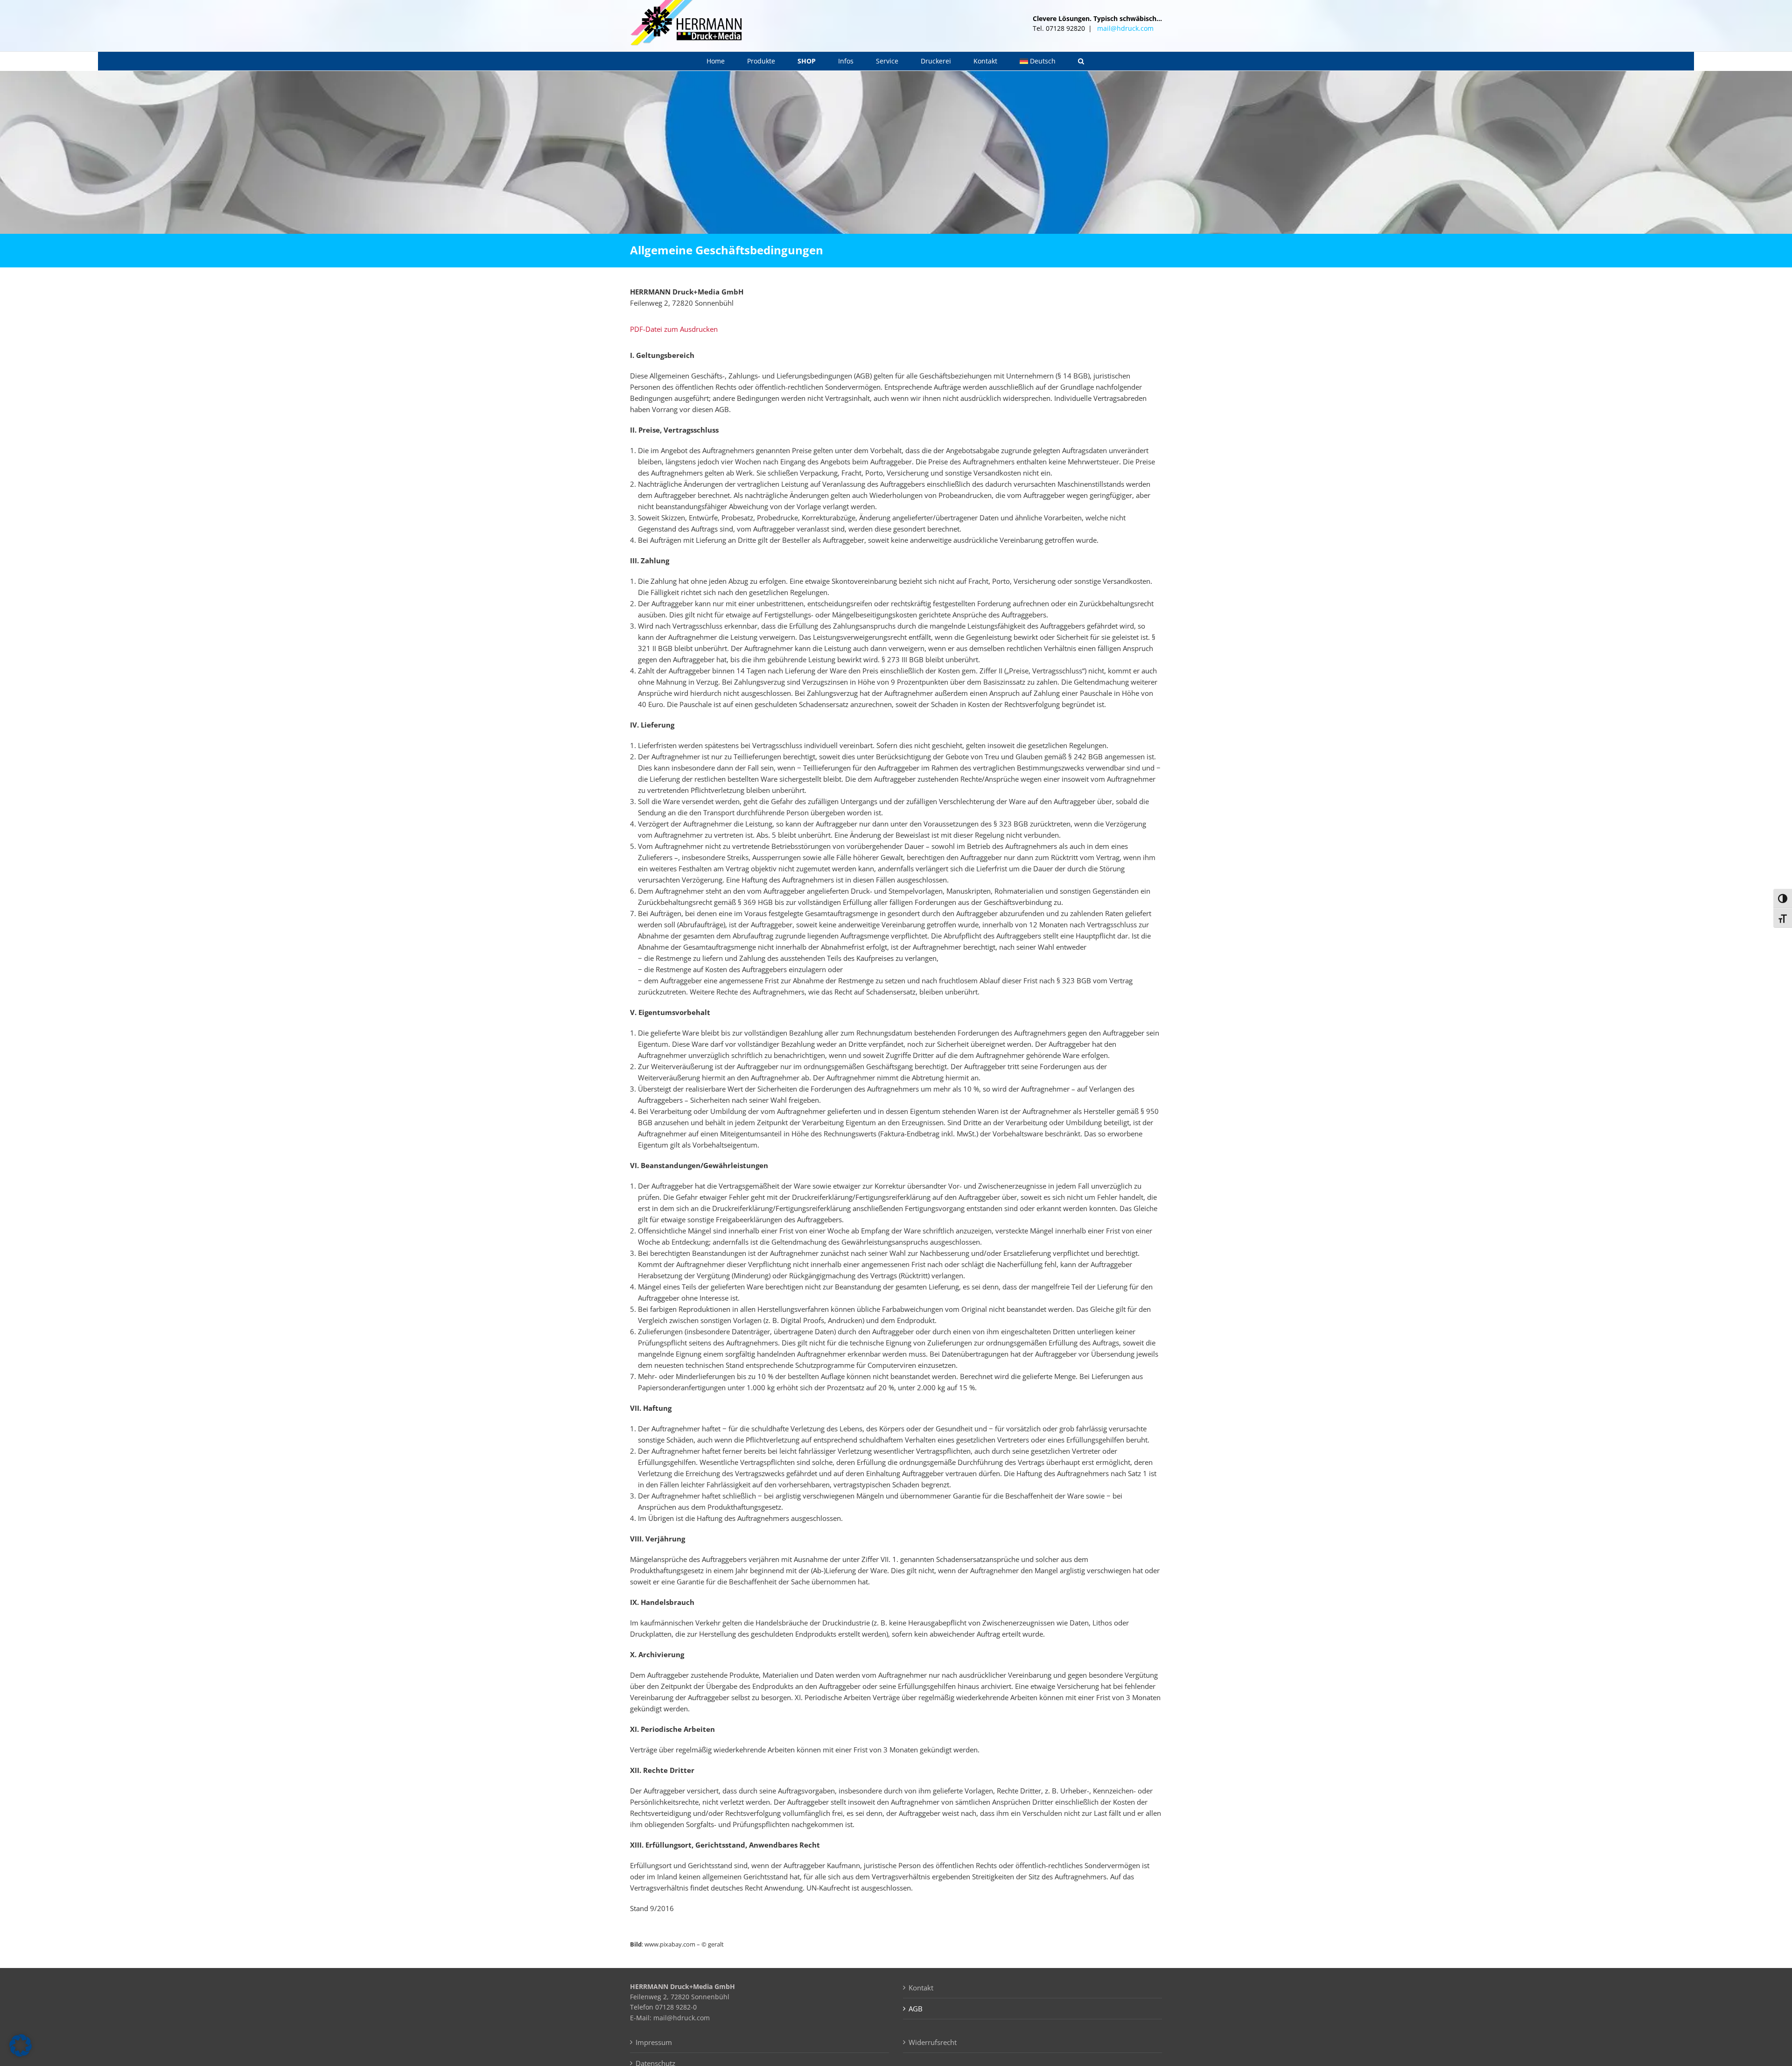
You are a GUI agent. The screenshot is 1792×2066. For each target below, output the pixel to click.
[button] (1081, 61)
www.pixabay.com (670, 1944)
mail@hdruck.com (1125, 28)
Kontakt (921, 1988)
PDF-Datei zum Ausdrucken (674, 329)
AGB (916, 2009)
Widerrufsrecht (933, 2042)
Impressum (654, 2042)
